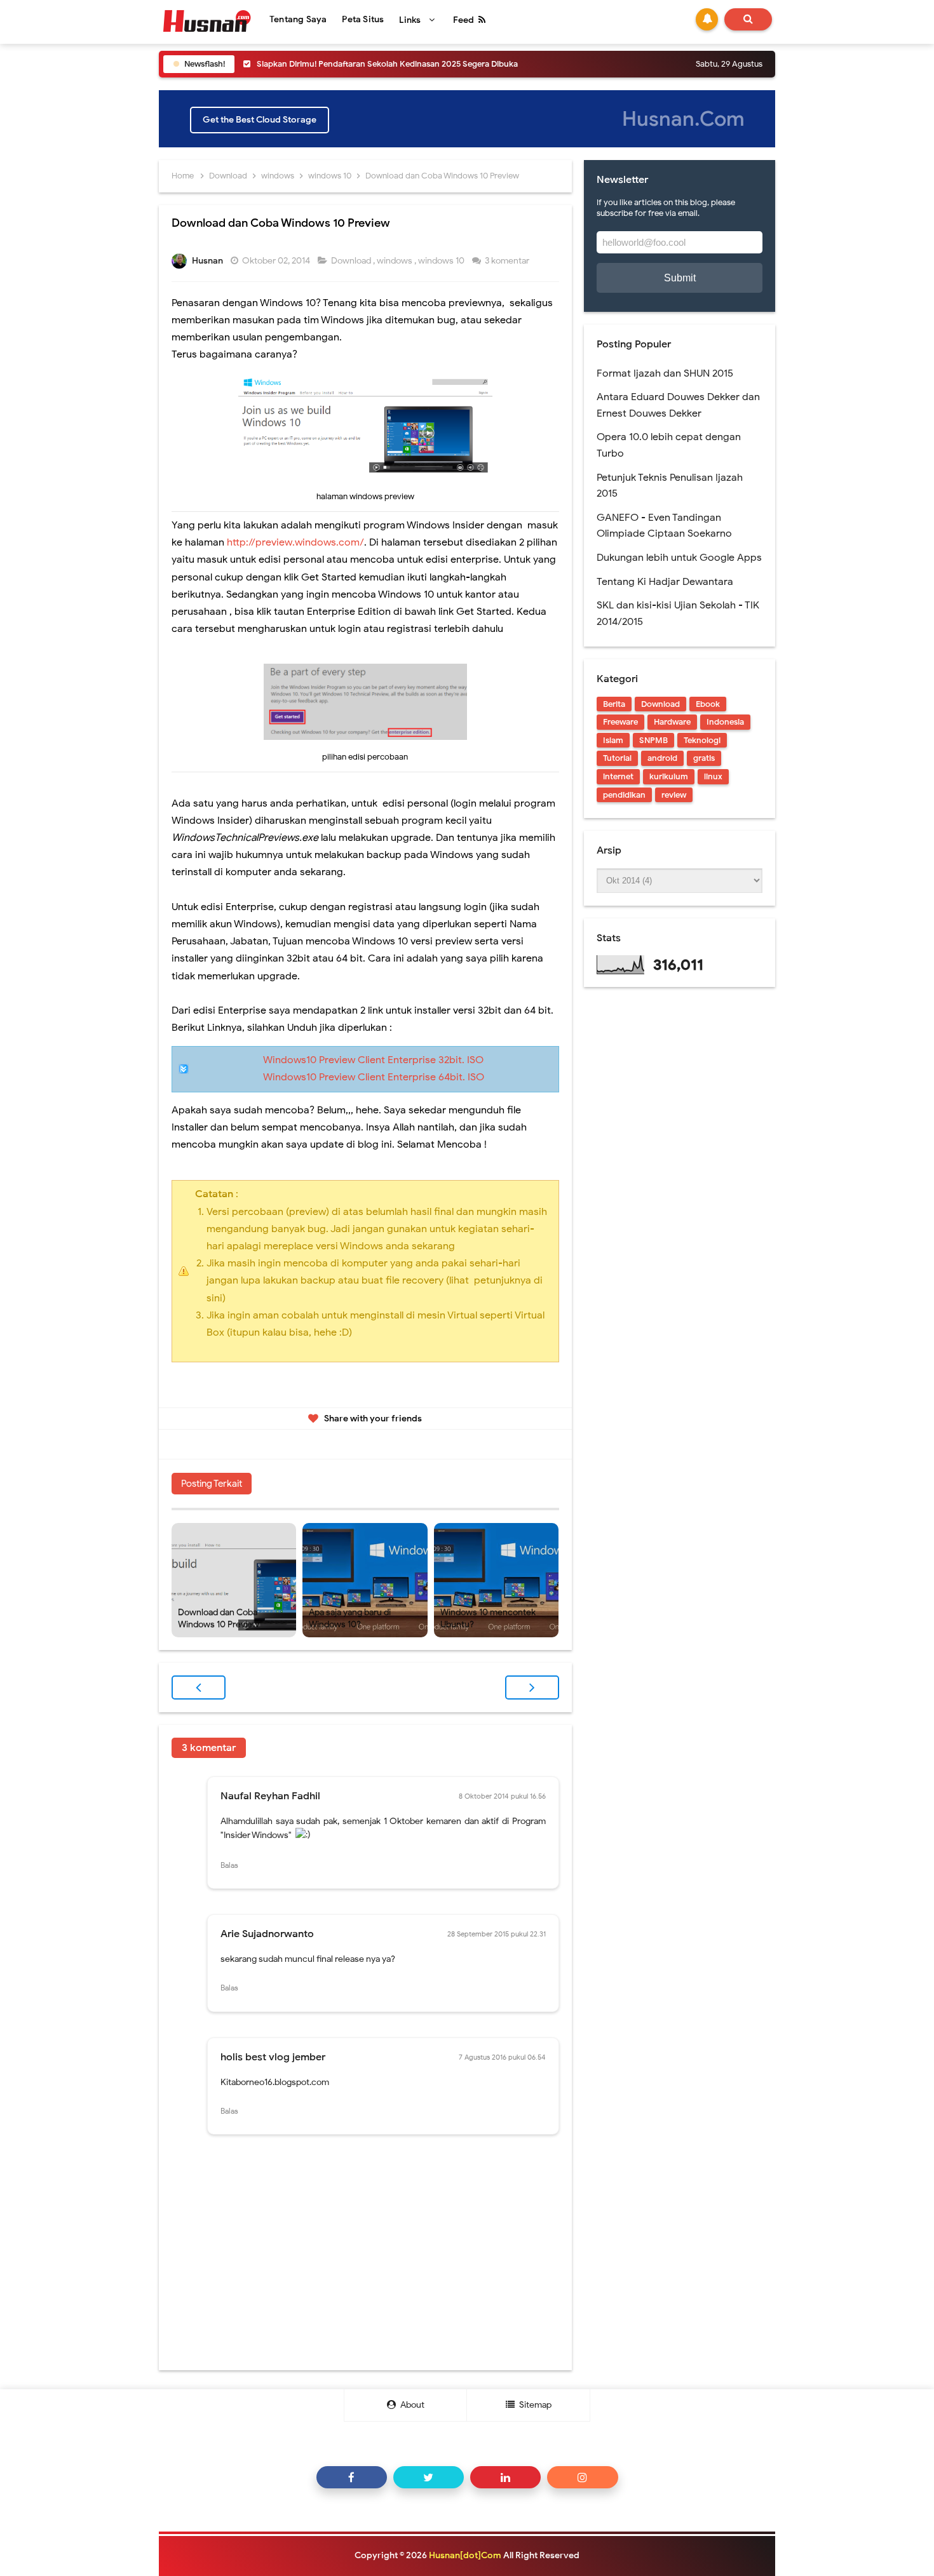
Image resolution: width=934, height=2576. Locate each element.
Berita (614, 704)
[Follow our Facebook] (352, 2477)
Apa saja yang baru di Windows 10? (350, 1619)
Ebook (708, 704)
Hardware (672, 722)
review (674, 795)
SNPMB (653, 740)
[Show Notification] (707, 19)
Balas (229, 1865)
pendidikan (624, 795)
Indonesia (725, 722)
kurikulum (669, 776)
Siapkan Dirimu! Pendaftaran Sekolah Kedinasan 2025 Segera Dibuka (387, 64)
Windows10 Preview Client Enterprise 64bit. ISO (374, 1077)
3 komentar (508, 261)
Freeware (620, 722)
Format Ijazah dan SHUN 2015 (665, 373)
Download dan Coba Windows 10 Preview (219, 1619)
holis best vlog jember (273, 2057)
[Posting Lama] (532, 1687)
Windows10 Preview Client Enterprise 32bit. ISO (373, 1060)
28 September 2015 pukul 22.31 (497, 1934)
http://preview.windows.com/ (295, 542)
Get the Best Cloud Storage (260, 120)
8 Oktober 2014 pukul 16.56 (502, 1796)
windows (396, 261)
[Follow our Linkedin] (505, 2477)
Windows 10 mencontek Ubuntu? (488, 1619)
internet (618, 776)
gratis (704, 758)
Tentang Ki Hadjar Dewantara (665, 582)
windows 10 (442, 261)
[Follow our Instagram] (582, 2477)
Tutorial (617, 758)
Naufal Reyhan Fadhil (270, 1796)
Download (352, 261)
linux (713, 776)
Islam (613, 740)
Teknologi (702, 740)
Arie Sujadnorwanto (267, 1934)
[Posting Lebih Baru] (199, 1687)
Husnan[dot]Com (465, 2555)
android (662, 758)
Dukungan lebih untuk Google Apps (679, 558)
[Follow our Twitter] (429, 2477)
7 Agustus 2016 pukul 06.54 (502, 2057)
